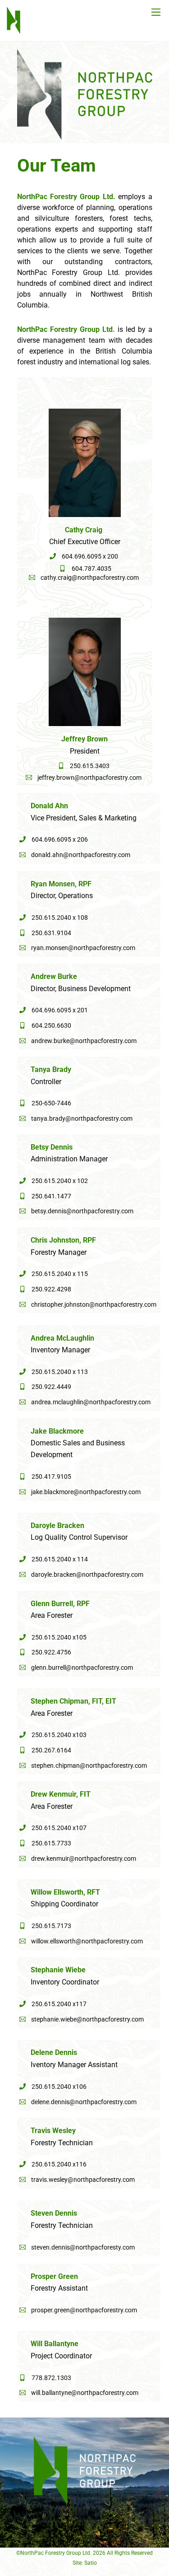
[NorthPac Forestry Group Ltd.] (14, 30)
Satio (91, 2563)
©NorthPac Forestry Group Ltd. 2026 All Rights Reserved (84, 2553)
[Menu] (156, 12)
